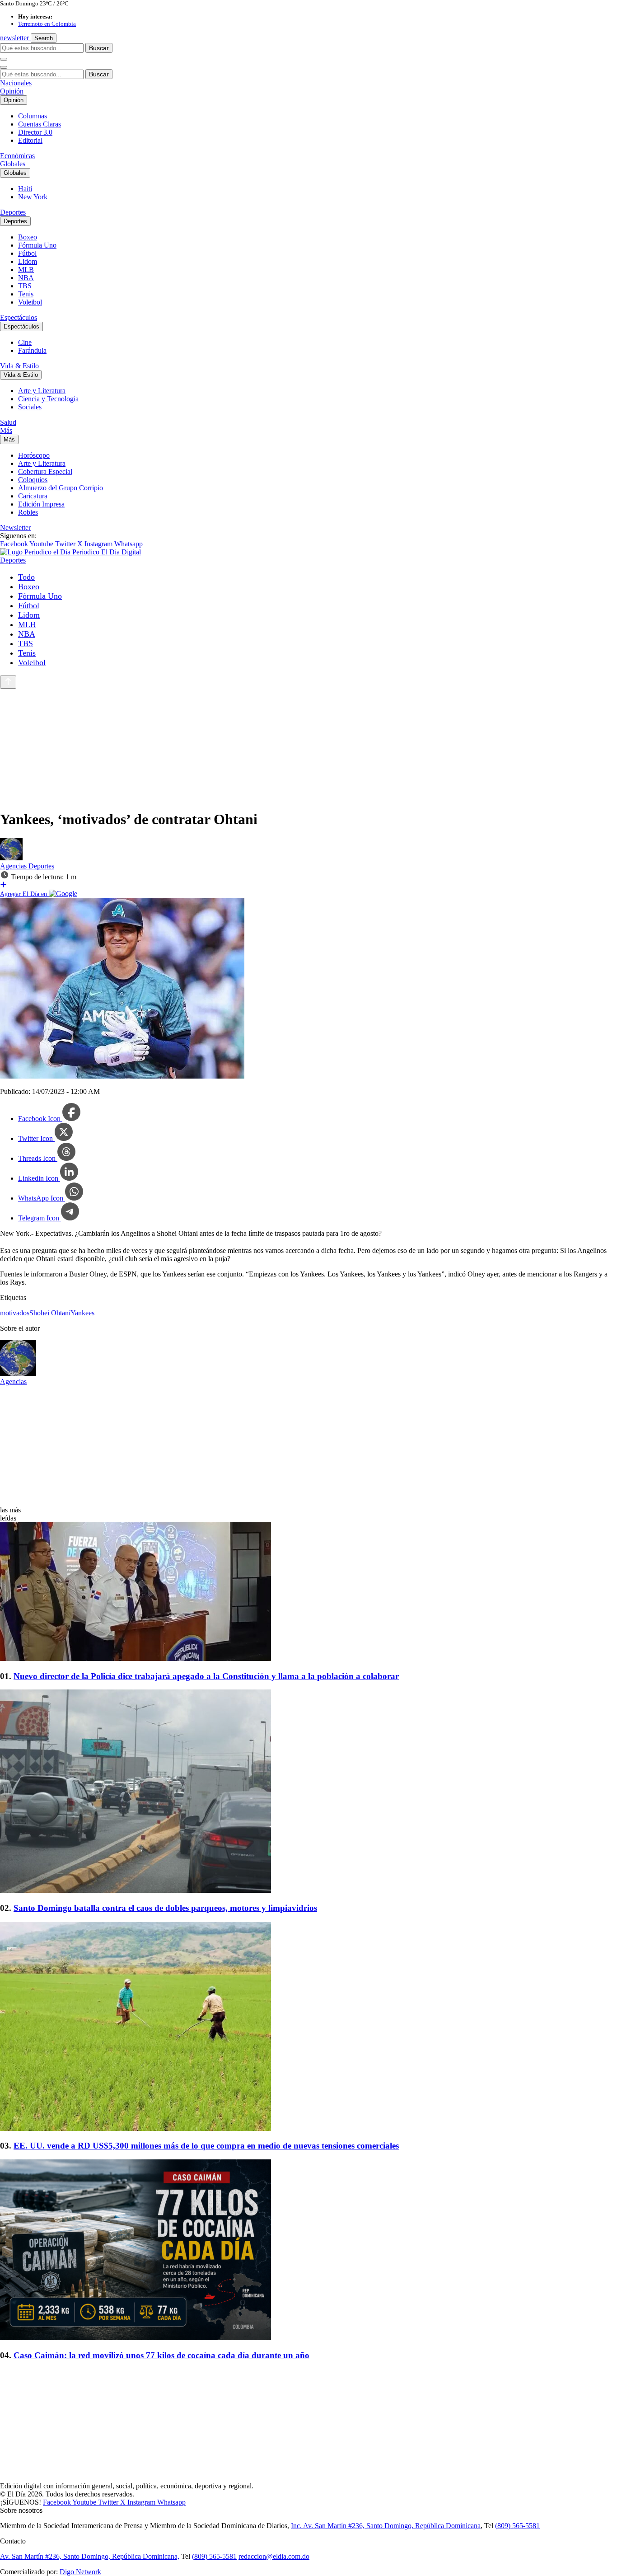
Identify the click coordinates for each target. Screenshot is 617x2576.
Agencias (14, 866)
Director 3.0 (35, 132)
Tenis (26, 294)
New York (33, 197)
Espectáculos (19, 317)
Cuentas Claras (40, 124)
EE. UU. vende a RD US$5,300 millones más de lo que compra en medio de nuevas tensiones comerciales (206, 2146)
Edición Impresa (41, 504)
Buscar (99, 48)
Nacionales (16, 83)
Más (6, 430)
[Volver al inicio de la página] (8, 682)
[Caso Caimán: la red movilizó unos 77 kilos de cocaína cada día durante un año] (308, 2251)
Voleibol (30, 302)
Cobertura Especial (45, 472)
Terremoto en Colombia (47, 24)
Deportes (13, 212)
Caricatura (33, 496)
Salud (8, 422)
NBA (26, 278)
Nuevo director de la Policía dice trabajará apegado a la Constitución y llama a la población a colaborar (206, 1676)
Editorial (30, 140)
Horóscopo (34, 455)
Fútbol (27, 253)
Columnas (33, 116)
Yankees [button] (82, 1313)
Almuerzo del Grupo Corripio (61, 488)
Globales (13, 164)
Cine (25, 342)
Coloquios (33, 480)
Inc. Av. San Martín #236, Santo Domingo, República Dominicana (386, 2526)
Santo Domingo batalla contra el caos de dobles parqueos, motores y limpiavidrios (165, 1908)
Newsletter (15, 528)
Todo (26, 577)
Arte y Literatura (42, 391)
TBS (25, 286)
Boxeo (28, 237)
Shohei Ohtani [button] (50, 1313)
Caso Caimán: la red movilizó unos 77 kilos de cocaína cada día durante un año (161, 2355)
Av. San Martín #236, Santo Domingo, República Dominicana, (90, 2556)
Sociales (30, 407)
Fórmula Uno (37, 245)
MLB (26, 270)
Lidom (28, 261)
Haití (25, 189)
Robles (28, 512)
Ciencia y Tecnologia (48, 399)
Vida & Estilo (19, 366)
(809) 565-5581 (517, 2526)
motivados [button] (15, 1313)
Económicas (17, 156)
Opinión (12, 91)
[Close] (4, 67)
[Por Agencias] (11, 858)
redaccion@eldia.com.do (274, 2556)
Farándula (32, 350)
